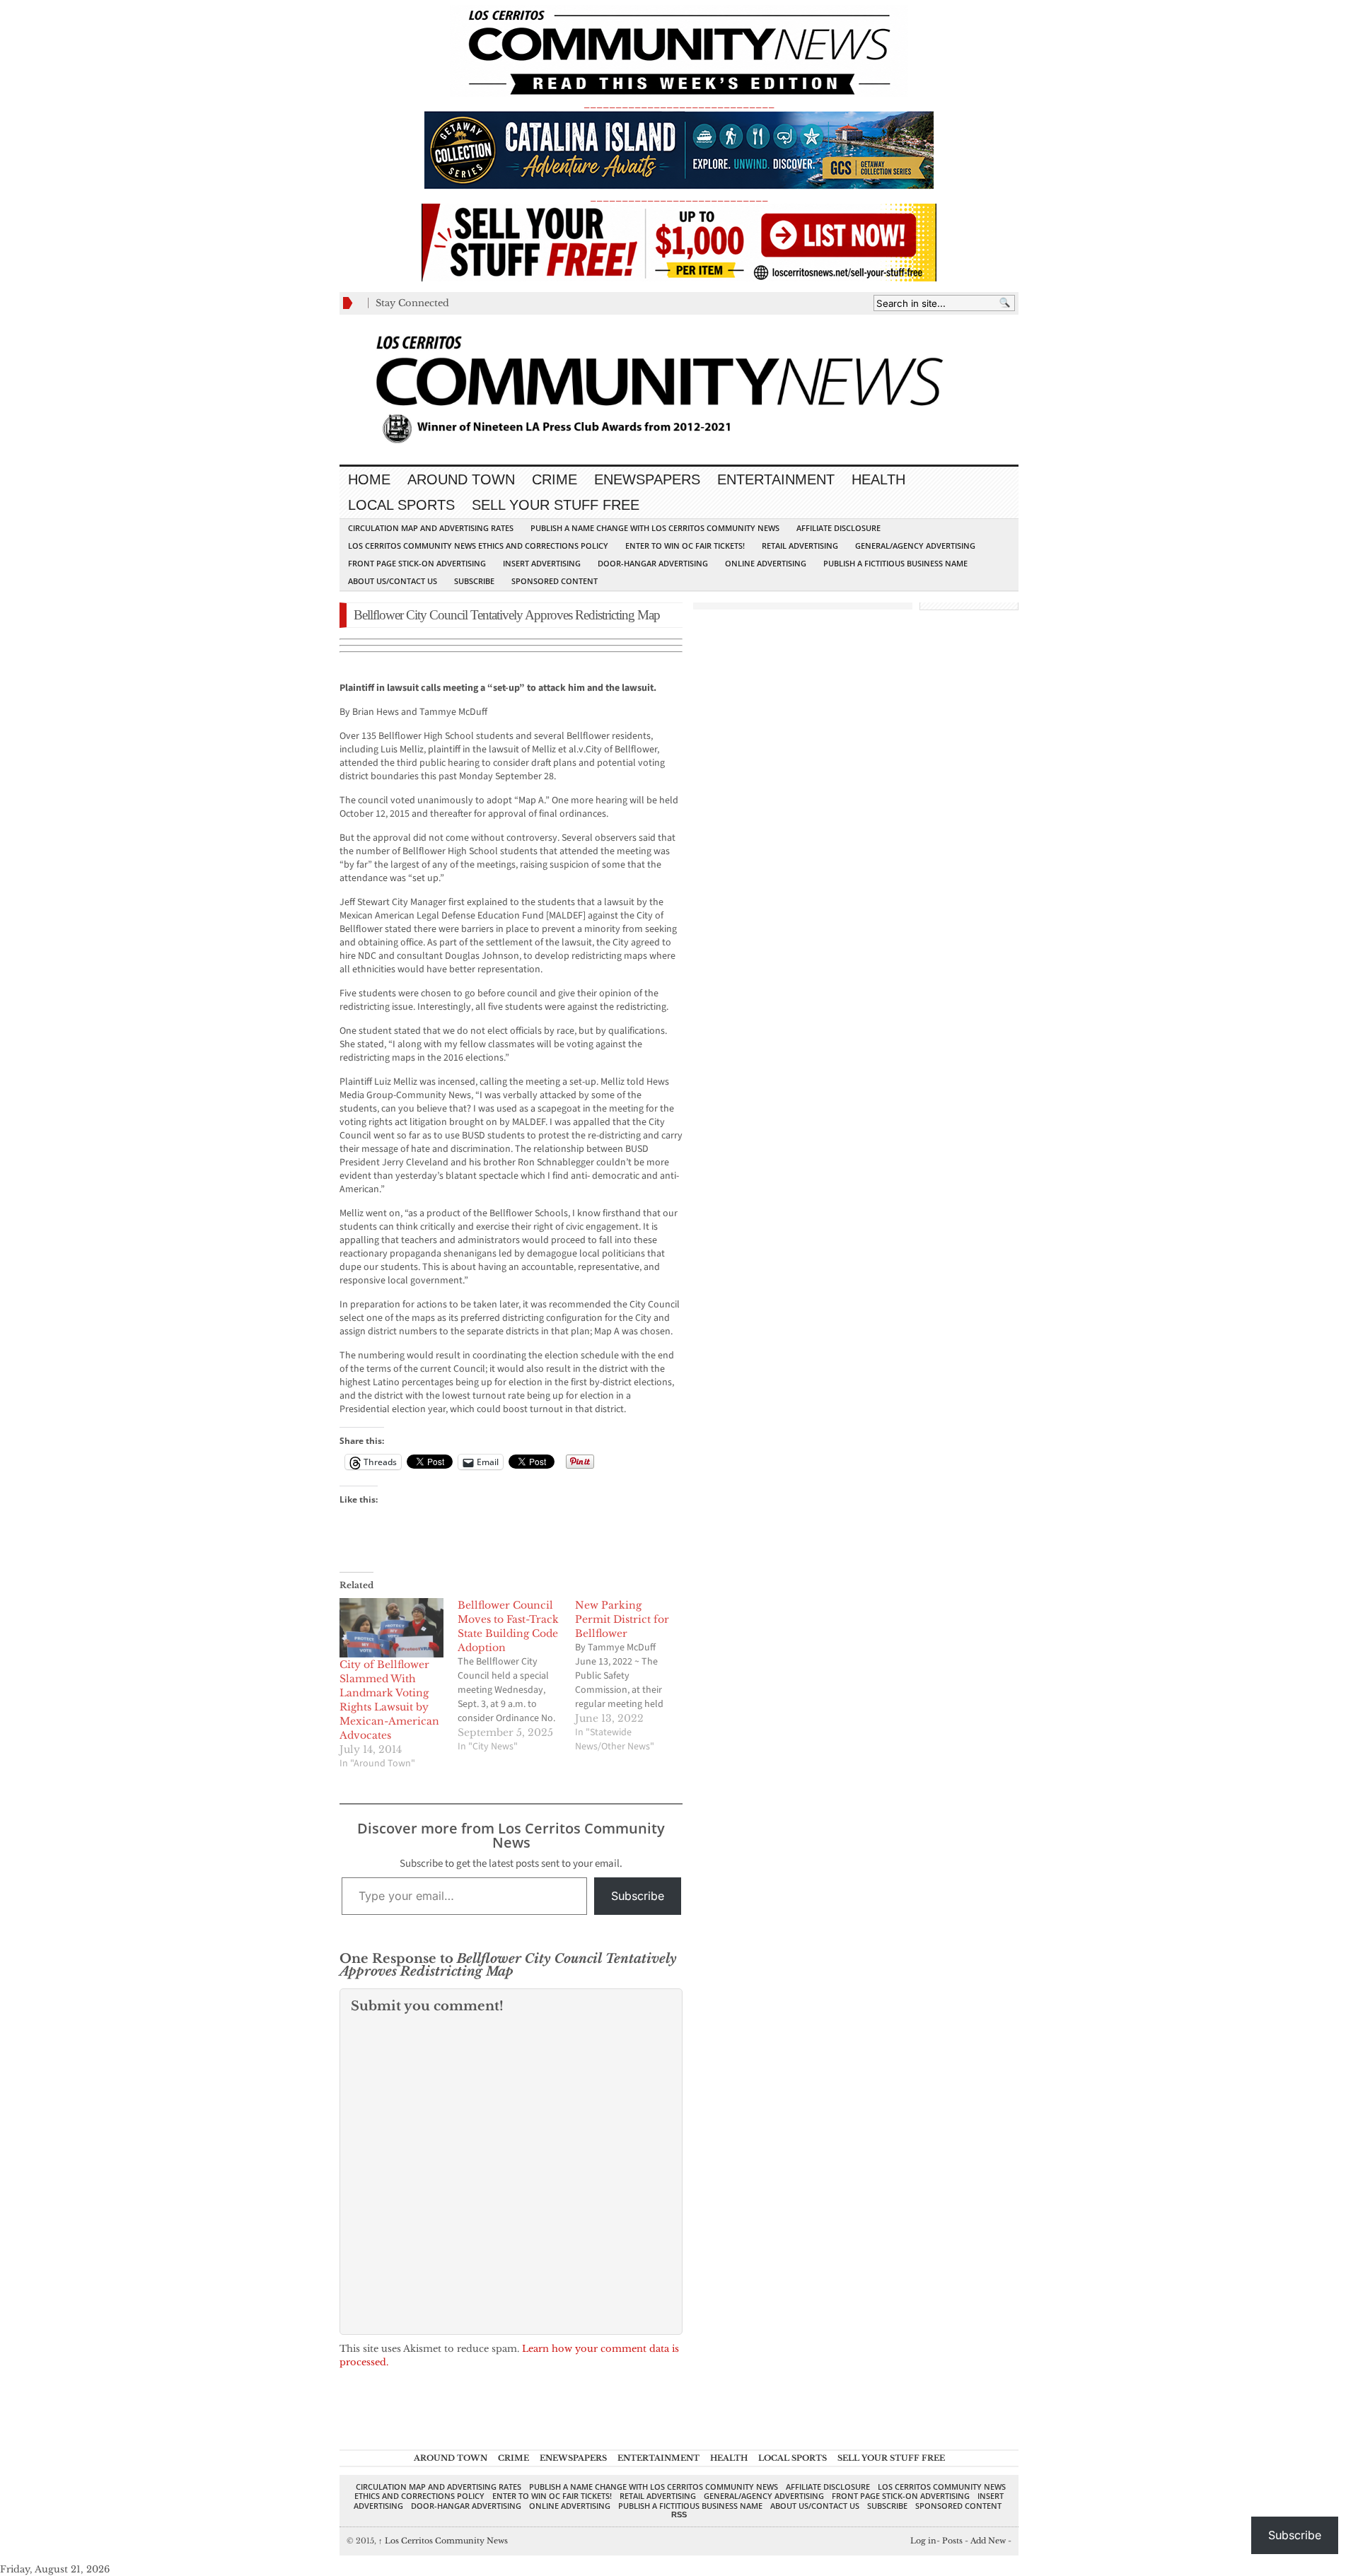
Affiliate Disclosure (838, 528)
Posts (952, 2541)
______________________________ (679, 104)
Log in (923, 2541)
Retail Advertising (800, 546)
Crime (555, 479)
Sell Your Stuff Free (556, 505)
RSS (679, 2514)
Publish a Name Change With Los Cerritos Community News (655, 528)
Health (878, 479)
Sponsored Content (555, 581)
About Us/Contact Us (393, 581)
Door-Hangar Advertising (653, 563)
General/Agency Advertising (915, 546)
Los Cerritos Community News (443, 2541)
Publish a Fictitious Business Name (895, 563)
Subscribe (474, 581)
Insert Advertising (542, 563)
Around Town (461, 479)
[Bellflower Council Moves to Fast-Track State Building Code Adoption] (517, 1676)
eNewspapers (647, 479)
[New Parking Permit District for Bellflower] (634, 1676)
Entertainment (776, 479)
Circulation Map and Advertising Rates (431, 528)
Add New (988, 2541)
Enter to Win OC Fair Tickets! (685, 546)
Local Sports (401, 505)
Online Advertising (766, 563)
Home (369, 479)
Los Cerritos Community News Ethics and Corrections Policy (478, 546)
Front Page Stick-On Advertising (417, 563)
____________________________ (679, 197)
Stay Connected (412, 303)
